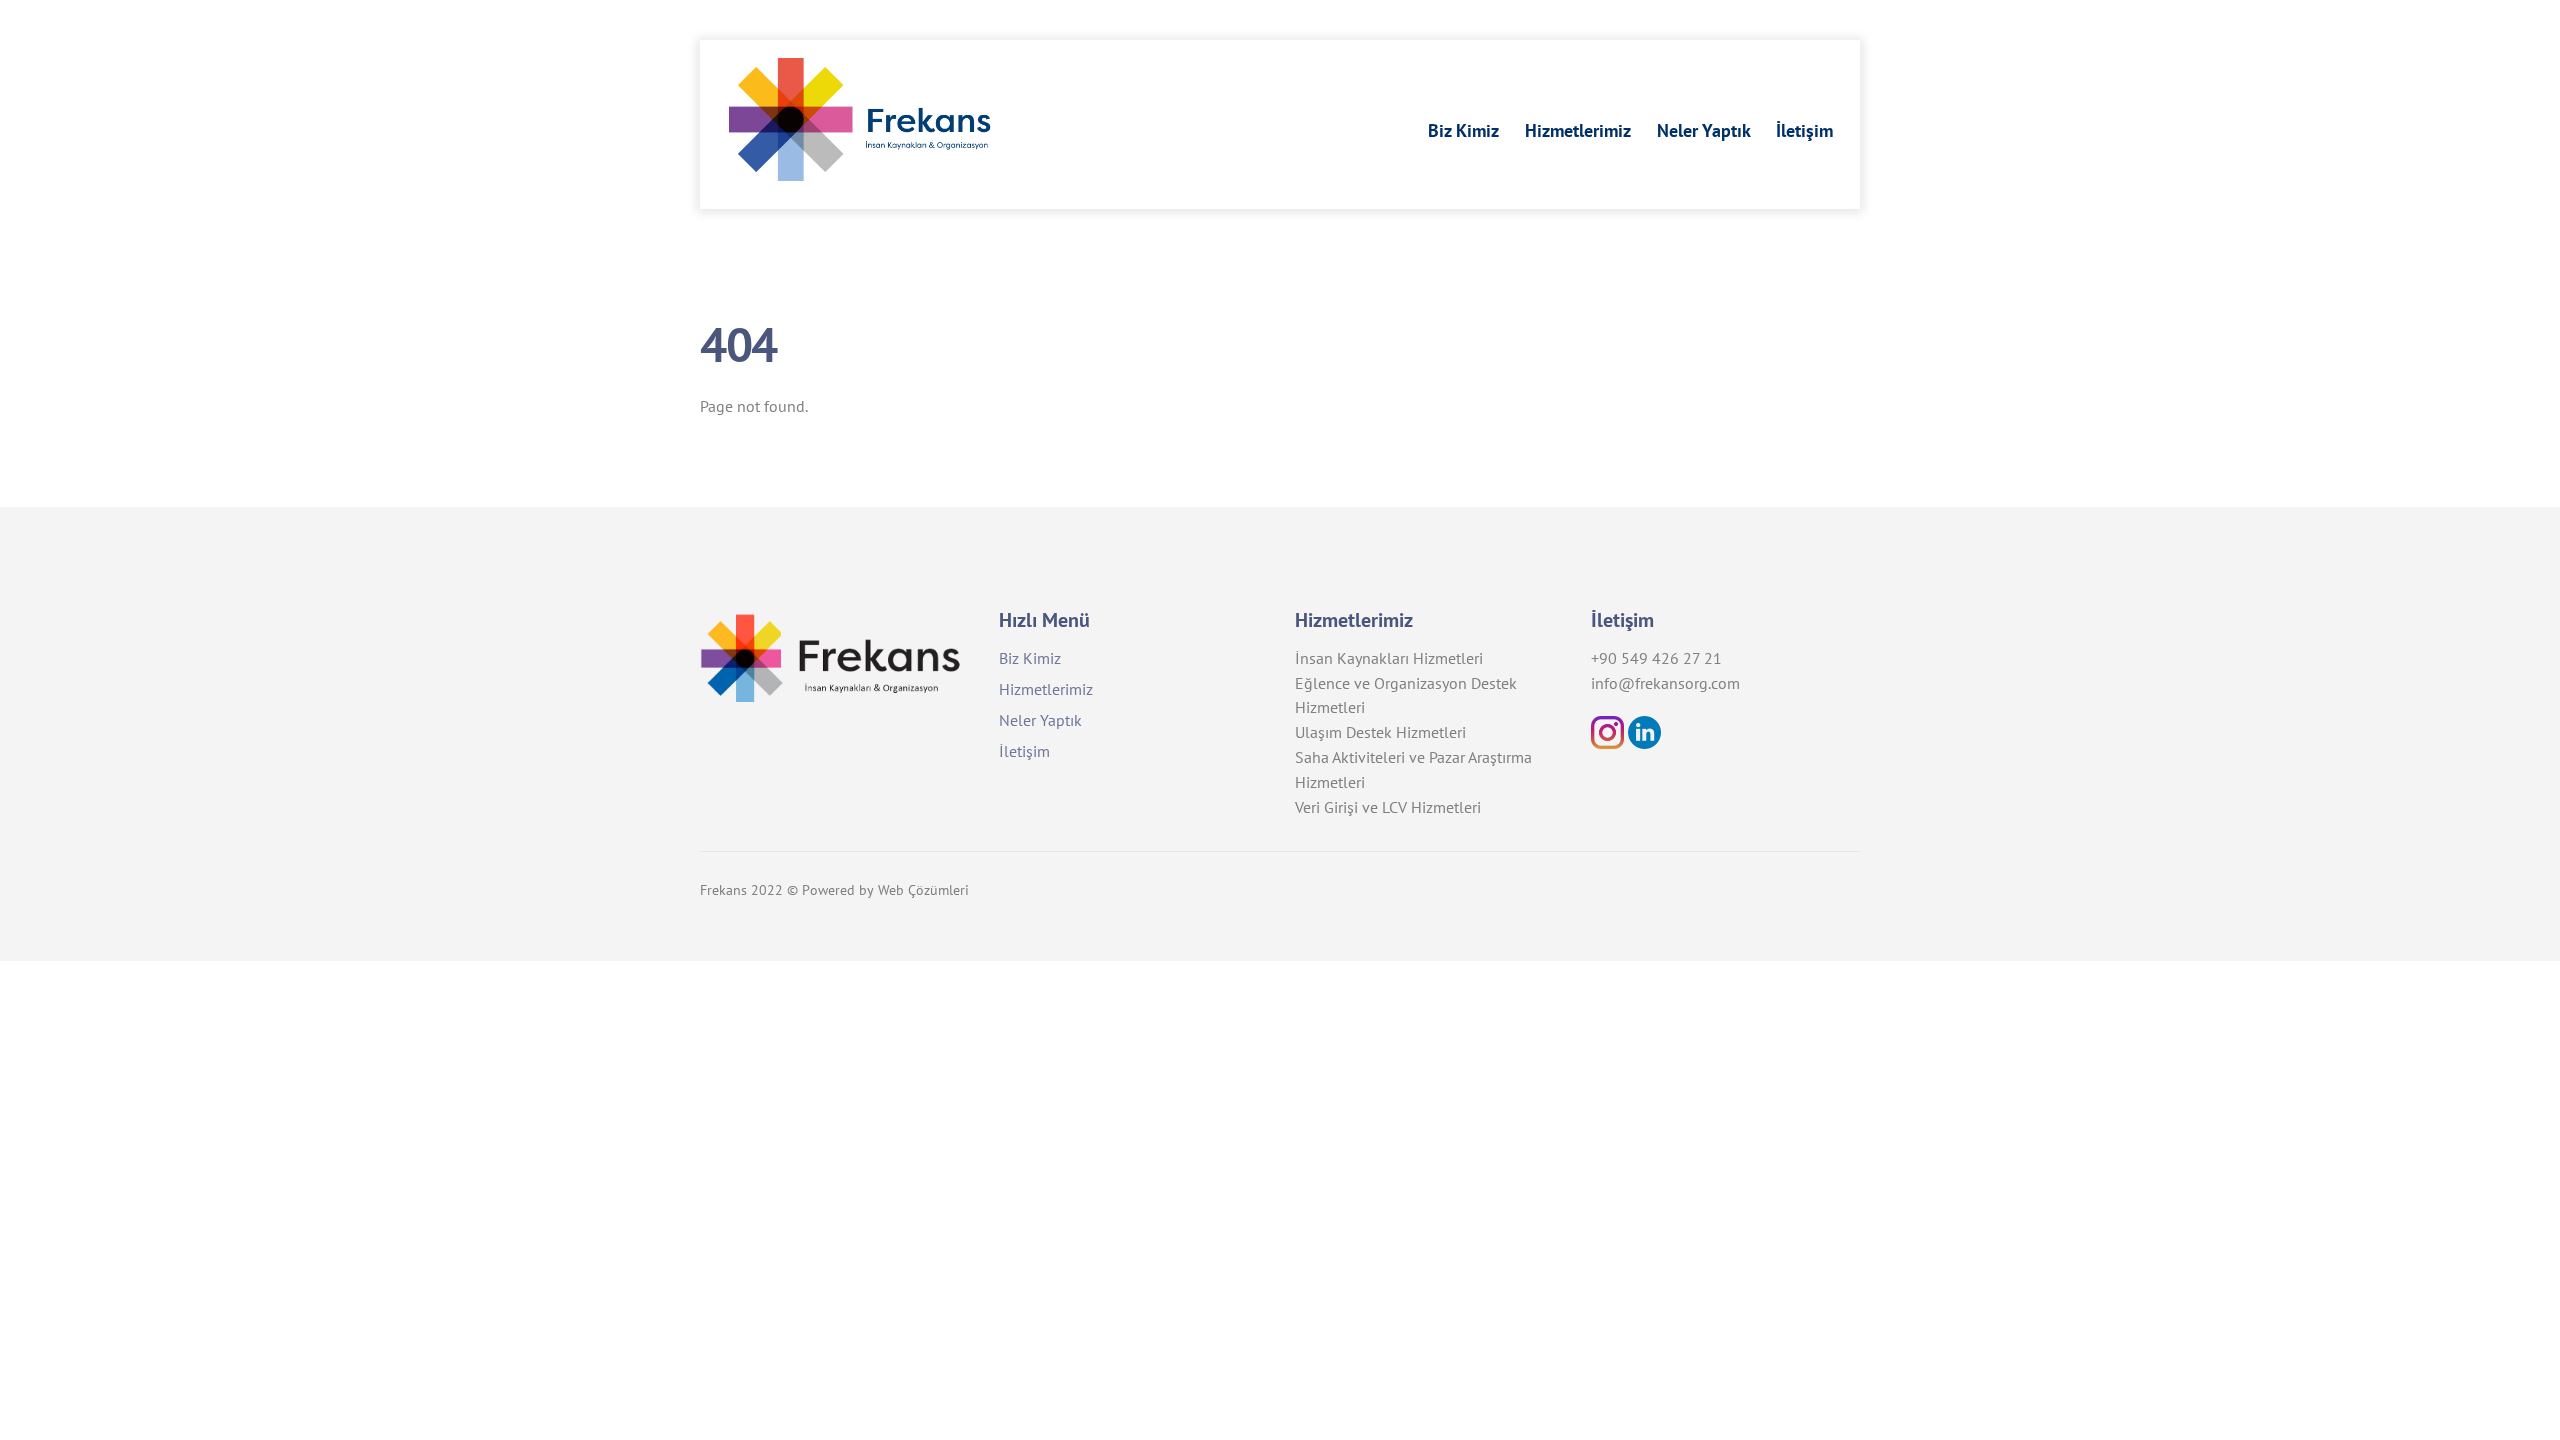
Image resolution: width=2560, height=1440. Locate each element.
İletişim (1804, 130)
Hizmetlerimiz (1578, 130)
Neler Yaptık (1704, 130)
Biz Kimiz (1463, 130)
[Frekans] (879, 167)
